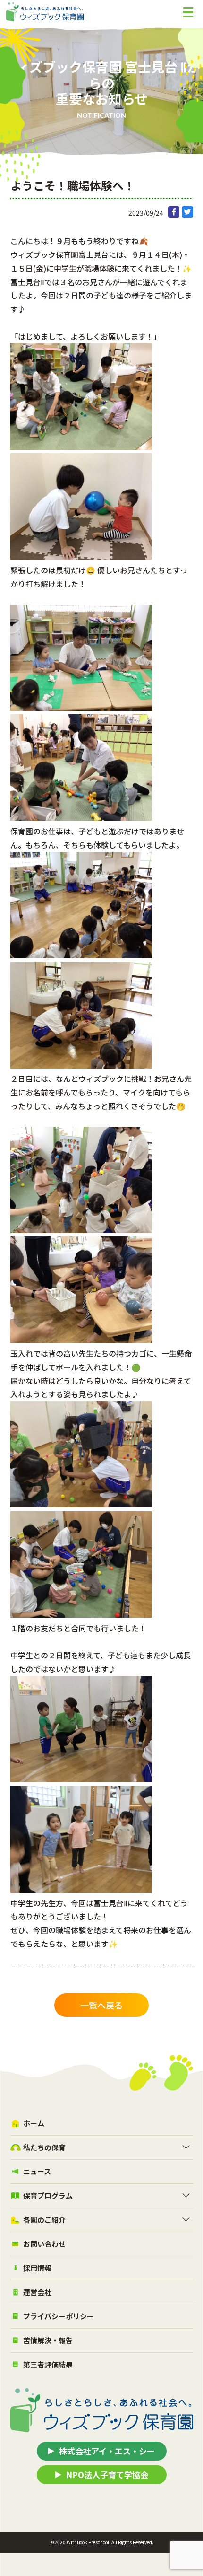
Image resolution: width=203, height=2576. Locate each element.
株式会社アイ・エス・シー (107, 2451)
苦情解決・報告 (48, 2340)
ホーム (34, 2123)
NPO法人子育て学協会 (107, 2475)
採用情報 (37, 2268)
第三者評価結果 (48, 2364)
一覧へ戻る (101, 2005)
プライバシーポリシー (59, 2316)
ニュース (37, 2171)
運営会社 (37, 2292)
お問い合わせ (44, 2244)
